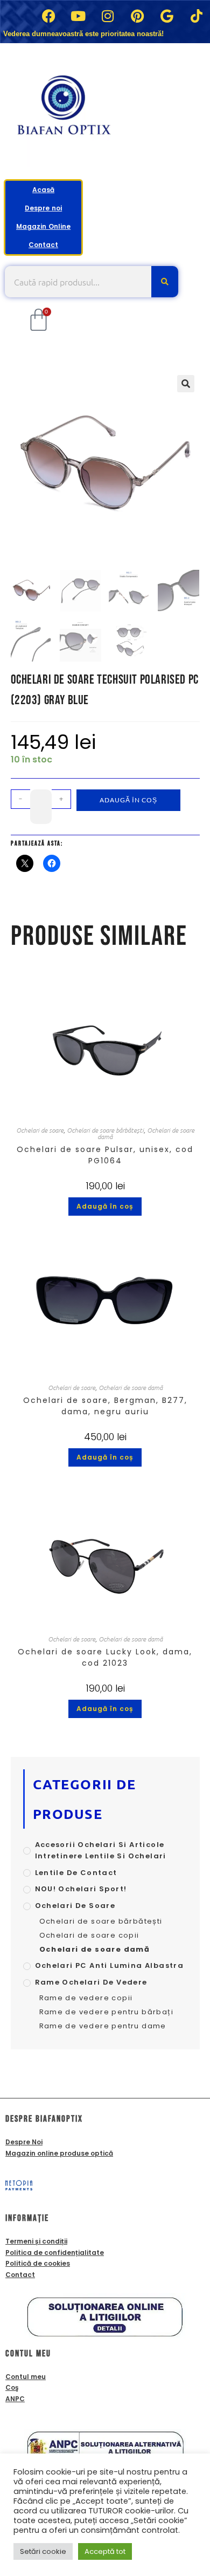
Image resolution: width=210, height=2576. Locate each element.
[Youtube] (78, 16)
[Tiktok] (197, 16)
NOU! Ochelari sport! (81, 1889)
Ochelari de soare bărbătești (105, 1130)
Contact (43, 245)
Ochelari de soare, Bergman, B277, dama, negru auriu (105, 1406)
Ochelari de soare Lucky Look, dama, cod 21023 (105, 1657)
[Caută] (165, 282)
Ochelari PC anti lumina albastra (110, 1965)
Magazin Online (43, 226)
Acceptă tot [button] (105, 2551)
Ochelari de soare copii (89, 1935)
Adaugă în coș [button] (105, 1206)
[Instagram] (108, 16)
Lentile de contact (76, 1873)
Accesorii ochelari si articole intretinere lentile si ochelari (101, 1850)
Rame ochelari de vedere (91, 1982)
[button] (186, 384)
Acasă (43, 190)
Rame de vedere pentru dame (103, 2026)
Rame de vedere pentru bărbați (107, 2012)
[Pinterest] (137, 16)
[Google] (167, 16)
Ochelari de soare (40, 1130)
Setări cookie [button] (43, 2551)
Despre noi (43, 208)
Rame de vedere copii (86, 1998)
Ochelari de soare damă (131, 1387)
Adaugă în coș (128, 800)
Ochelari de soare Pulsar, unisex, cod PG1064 (105, 1155)
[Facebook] (48, 16)
